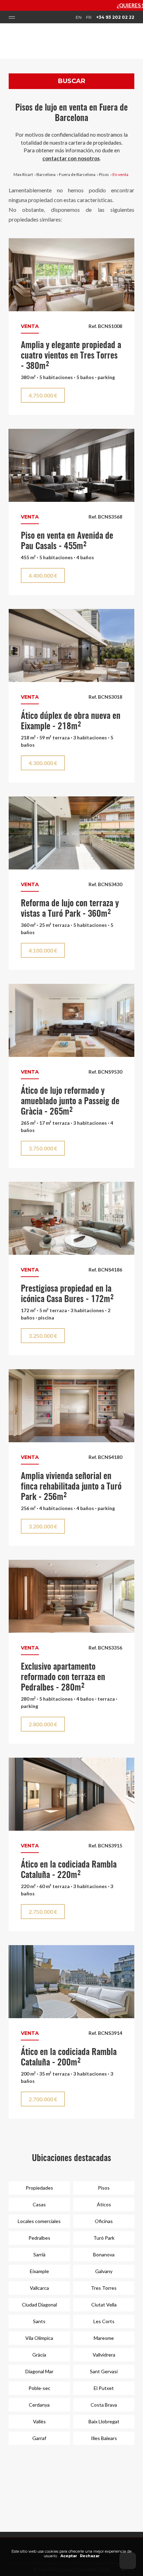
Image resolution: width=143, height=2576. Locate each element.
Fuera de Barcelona (77, 174)
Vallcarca (39, 2288)
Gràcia (39, 2355)
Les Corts (104, 2321)
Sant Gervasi (104, 2371)
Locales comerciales (39, 2221)
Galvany (104, 2271)
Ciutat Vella (104, 2305)
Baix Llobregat (104, 2421)
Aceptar (69, 2556)
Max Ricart (23, 174)
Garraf (39, 2438)
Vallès (39, 2421)
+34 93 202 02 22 (115, 17)
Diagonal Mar (39, 2371)
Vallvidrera (104, 2355)
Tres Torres (104, 2288)
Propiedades (39, 2188)
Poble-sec (39, 2388)
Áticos (104, 2204)
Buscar (72, 81)
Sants (39, 2321)
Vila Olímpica (39, 2338)
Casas (39, 2204)
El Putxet (104, 2388)
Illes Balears (104, 2438)
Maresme (104, 2338)
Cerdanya (39, 2405)
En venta (120, 174)
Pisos (104, 174)
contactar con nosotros (71, 158)
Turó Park (104, 2238)
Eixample (39, 2271)
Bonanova (104, 2254)
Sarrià (39, 2254)
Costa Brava (104, 2405)
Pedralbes (39, 2238)
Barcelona (46, 174)
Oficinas (104, 2221)
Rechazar (90, 2556)
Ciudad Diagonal (39, 2305)
